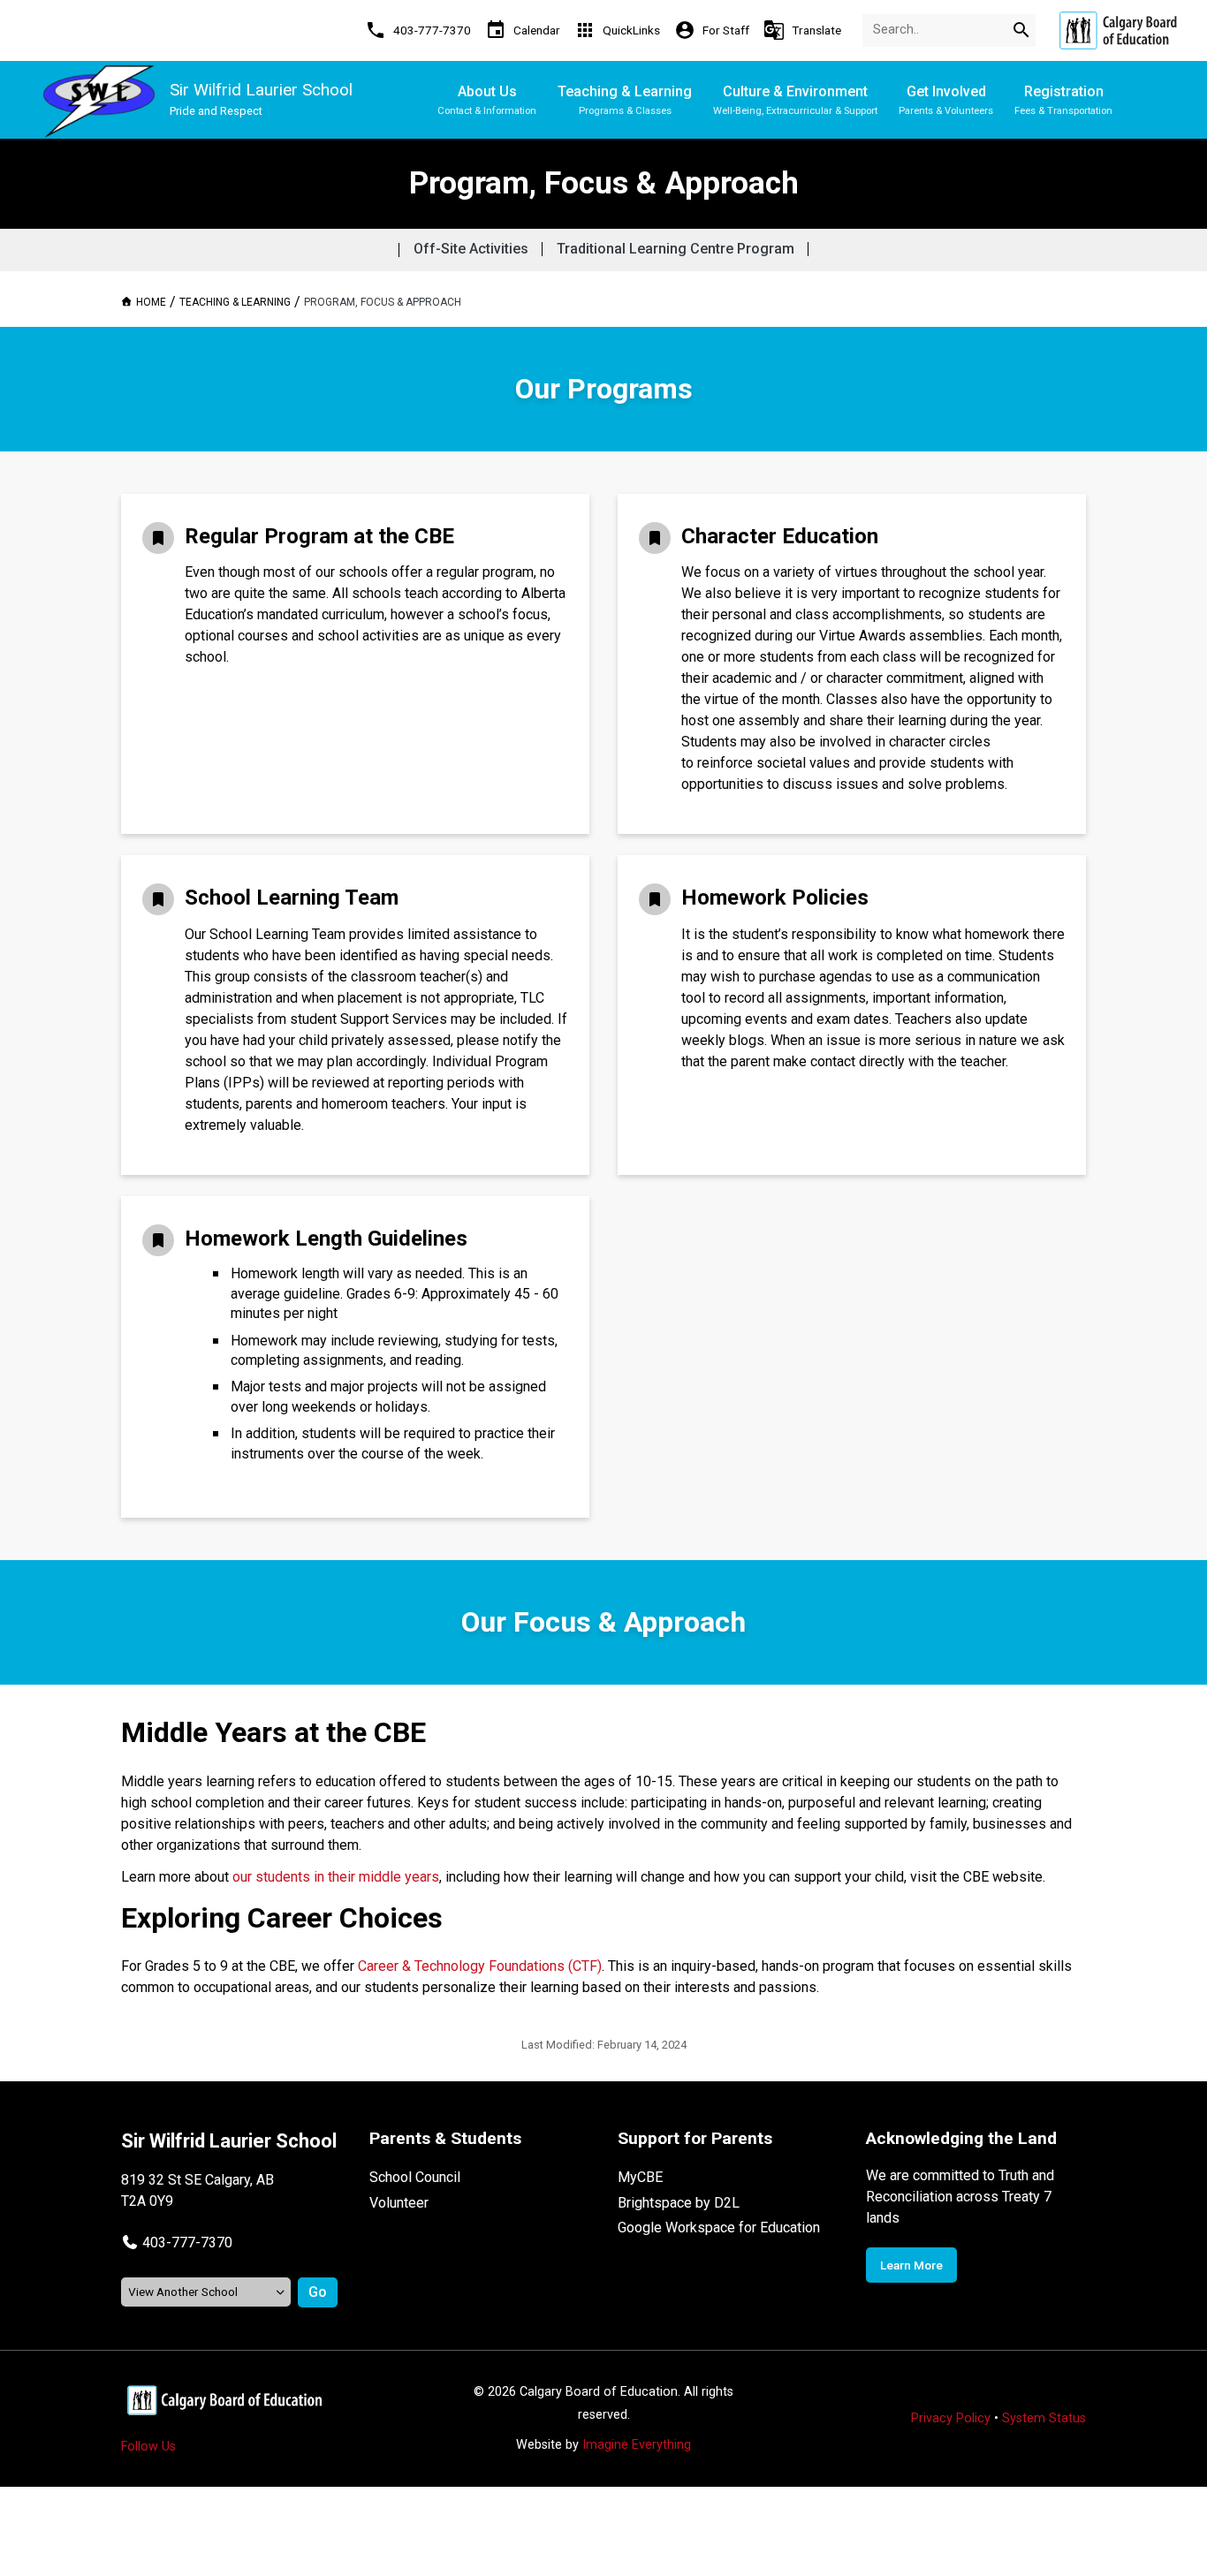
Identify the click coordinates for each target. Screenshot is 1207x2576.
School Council (415, 2177)
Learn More (911, 2265)
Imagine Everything (637, 2445)
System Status (1044, 2418)
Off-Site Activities (471, 249)
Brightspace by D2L (679, 2203)
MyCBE (640, 2177)
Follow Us (148, 2447)
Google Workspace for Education (719, 2227)
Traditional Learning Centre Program (676, 249)
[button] (177, 2243)
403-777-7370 (187, 2243)
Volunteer (399, 2203)
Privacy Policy (951, 2418)
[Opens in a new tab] (1118, 30)
